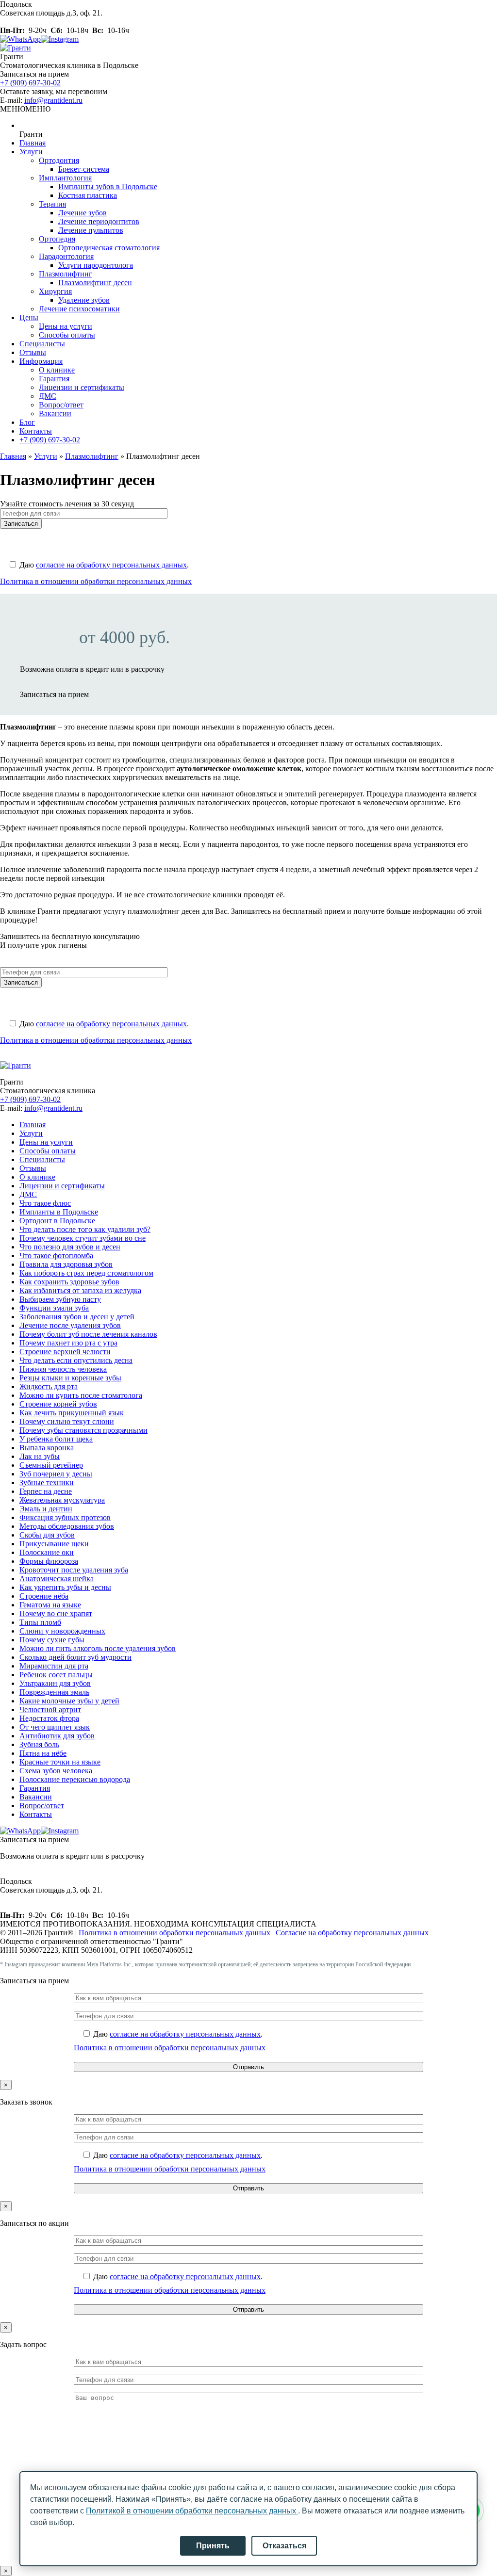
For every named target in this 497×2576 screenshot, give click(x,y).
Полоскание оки (47, 1552)
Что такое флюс (45, 1203)
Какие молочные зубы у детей (69, 1701)
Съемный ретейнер (51, 1465)
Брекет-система (84, 169)
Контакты (36, 431)
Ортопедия (57, 239)
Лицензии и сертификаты (82, 387)
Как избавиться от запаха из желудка (80, 1290)
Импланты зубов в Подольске (108, 186)
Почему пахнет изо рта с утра (68, 1343)
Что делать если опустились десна (76, 1360)
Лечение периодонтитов (99, 221)
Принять (213, 2546)
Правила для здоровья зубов (66, 1264)
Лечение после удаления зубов (70, 1325)
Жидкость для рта (49, 1386)
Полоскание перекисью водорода (75, 1779)
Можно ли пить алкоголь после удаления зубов (98, 1648)
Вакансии (55, 413)
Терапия (52, 204)
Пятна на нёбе (43, 1753)
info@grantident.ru (53, 100)
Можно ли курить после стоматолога (81, 1395)
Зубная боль (39, 1744)
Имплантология (65, 178)
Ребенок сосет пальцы (56, 1675)
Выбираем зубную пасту (60, 1299)
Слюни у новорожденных (62, 1631)
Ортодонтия (59, 160)
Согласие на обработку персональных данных (352, 1933)
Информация (41, 361)
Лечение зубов (83, 213)
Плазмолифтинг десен (95, 283)
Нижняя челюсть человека (63, 1369)
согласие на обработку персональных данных (111, 565)
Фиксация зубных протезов (65, 1517)
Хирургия (55, 291)
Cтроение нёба (44, 1596)
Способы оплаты (67, 335)
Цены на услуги (66, 326)
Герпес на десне (46, 1491)
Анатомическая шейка (57, 1579)
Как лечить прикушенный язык (72, 1413)
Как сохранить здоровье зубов (69, 1282)
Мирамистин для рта (54, 1666)
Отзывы (33, 352)
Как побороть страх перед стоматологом (86, 1273)
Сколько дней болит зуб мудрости (75, 1657)
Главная (33, 143)
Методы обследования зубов (67, 1526)
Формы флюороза (49, 1561)
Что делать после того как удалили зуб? (85, 1229)
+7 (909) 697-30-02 (30, 83)
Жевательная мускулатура (62, 1500)
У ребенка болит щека (56, 1439)
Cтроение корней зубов (58, 1404)
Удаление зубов (84, 300)
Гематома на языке (50, 1605)
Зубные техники (47, 1482)
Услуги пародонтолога (96, 265)
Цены (29, 317)
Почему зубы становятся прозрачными (83, 1430)
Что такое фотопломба (56, 1256)
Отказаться (284, 2546)
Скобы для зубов (47, 1535)
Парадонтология (66, 256)
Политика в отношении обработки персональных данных (96, 581)
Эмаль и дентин (46, 1509)
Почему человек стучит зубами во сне (83, 1238)
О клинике (57, 370)
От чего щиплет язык (55, 1727)
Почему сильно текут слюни (67, 1421)
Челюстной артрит (50, 1709)
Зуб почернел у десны (56, 1474)
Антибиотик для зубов (57, 1736)
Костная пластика (88, 195)
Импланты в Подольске (59, 1212)
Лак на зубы (40, 1456)
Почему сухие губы (52, 1640)
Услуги (31, 152)
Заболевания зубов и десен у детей (77, 1317)
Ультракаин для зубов (55, 1683)
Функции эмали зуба (54, 1308)
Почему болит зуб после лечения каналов (88, 1334)
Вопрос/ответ (61, 405)
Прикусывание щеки (54, 1544)
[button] (25, 109)
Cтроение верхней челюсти (65, 1352)
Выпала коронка (47, 1448)
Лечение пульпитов (91, 230)
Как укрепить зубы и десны (65, 1587)
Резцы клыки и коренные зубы (70, 1378)
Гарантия (54, 379)
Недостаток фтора (49, 1718)
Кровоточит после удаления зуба (74, 1570)
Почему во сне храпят (56, 1613)
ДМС (48, 396)
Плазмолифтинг (66, 274)
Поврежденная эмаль (54, 1692)
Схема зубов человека (56, 1771)
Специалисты (42, 344)
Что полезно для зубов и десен (70, 1247)
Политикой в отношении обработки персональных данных (192, 2511)
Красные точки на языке (60, 1762)
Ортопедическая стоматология (109, 248)
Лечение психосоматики (79, 309)
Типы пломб (40, 1622)
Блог (27, 422)
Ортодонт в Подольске (57, 1221)
